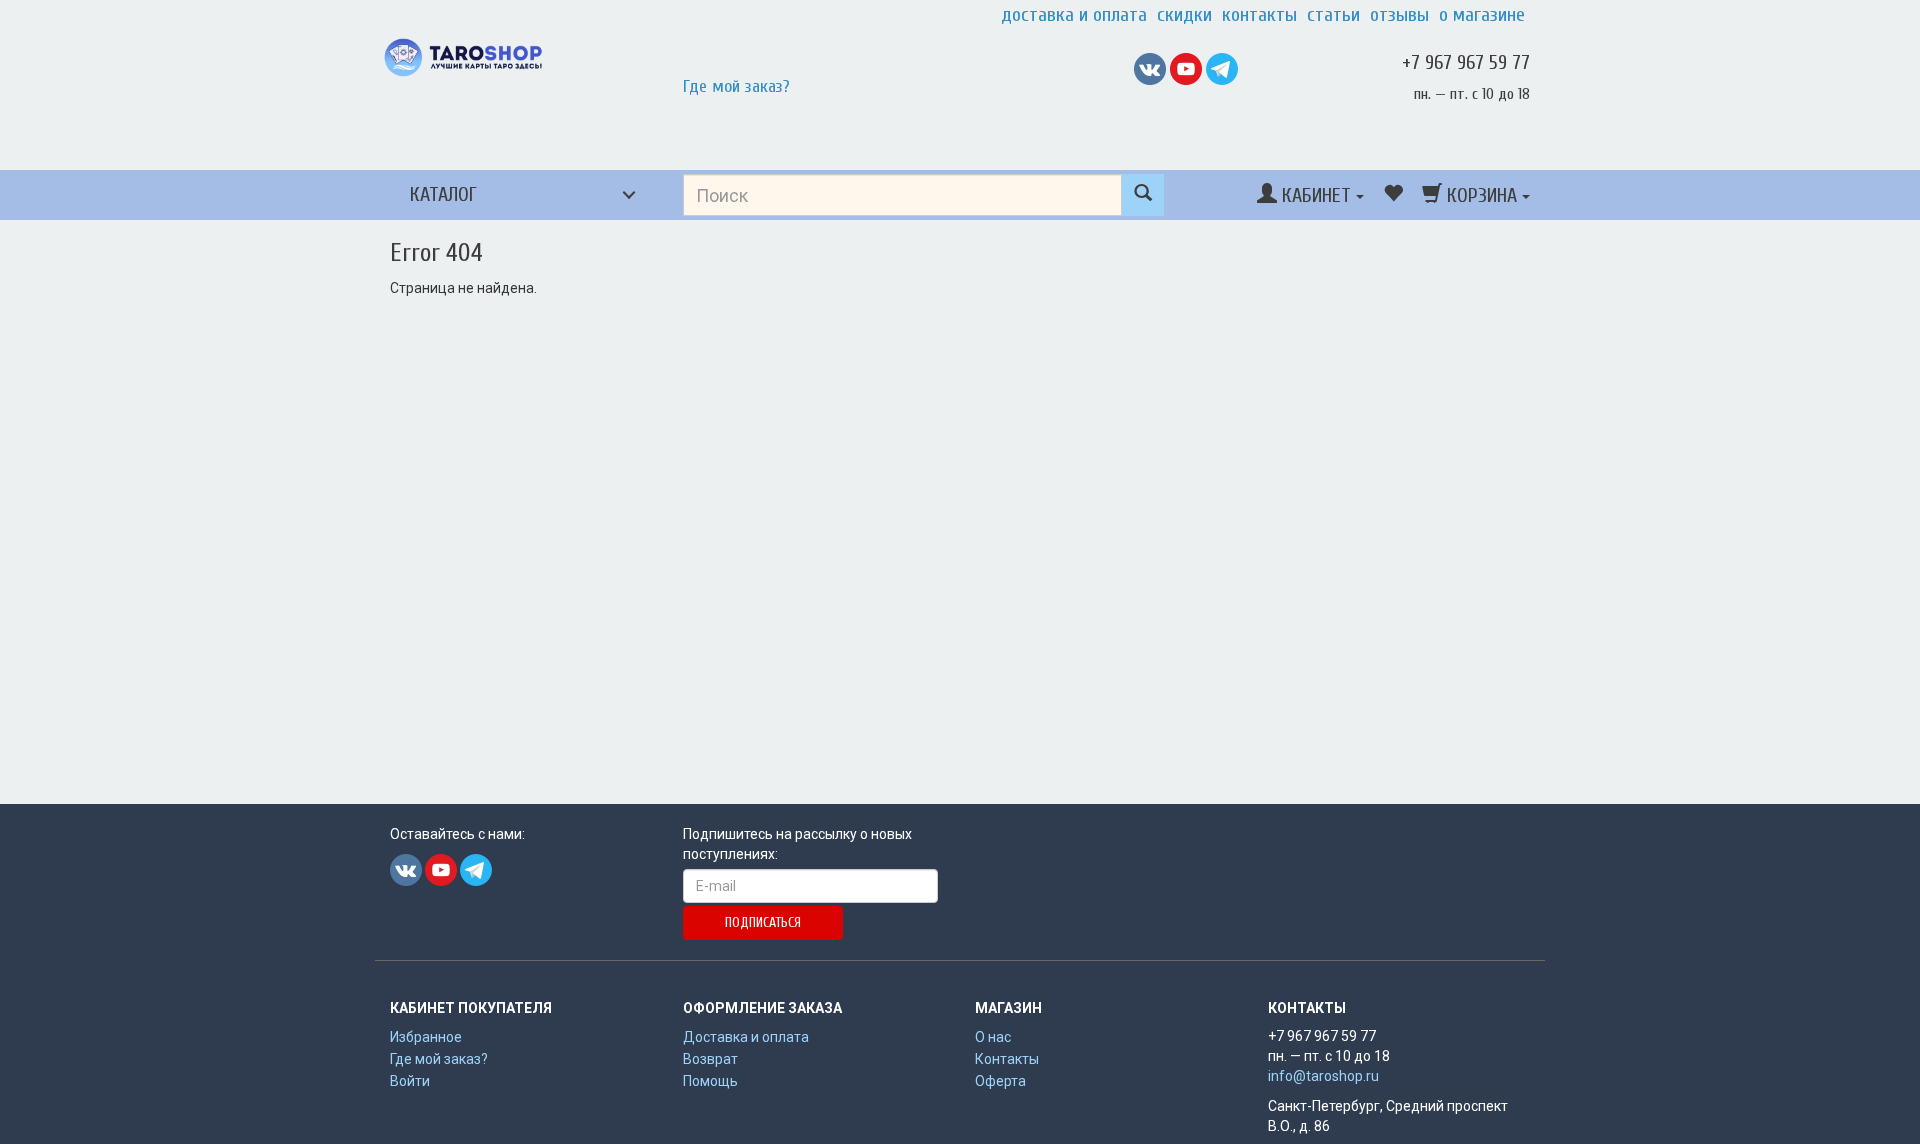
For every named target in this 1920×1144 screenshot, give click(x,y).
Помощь (710, 1081)
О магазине (1482, 15)
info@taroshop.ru (1323, 1076)
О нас (993, 1037)
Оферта (1000, 1081)
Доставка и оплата (1074, 15)
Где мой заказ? (736, 86)
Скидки (1184, 15)
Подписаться (763, 922)
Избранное (426, 1037)
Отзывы (1399, 15)
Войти (410, 1081)
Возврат (710, 1059)
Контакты (1259, 15)
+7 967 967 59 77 (1466, 62)
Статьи (1333, 15)
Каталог (443, 194)
